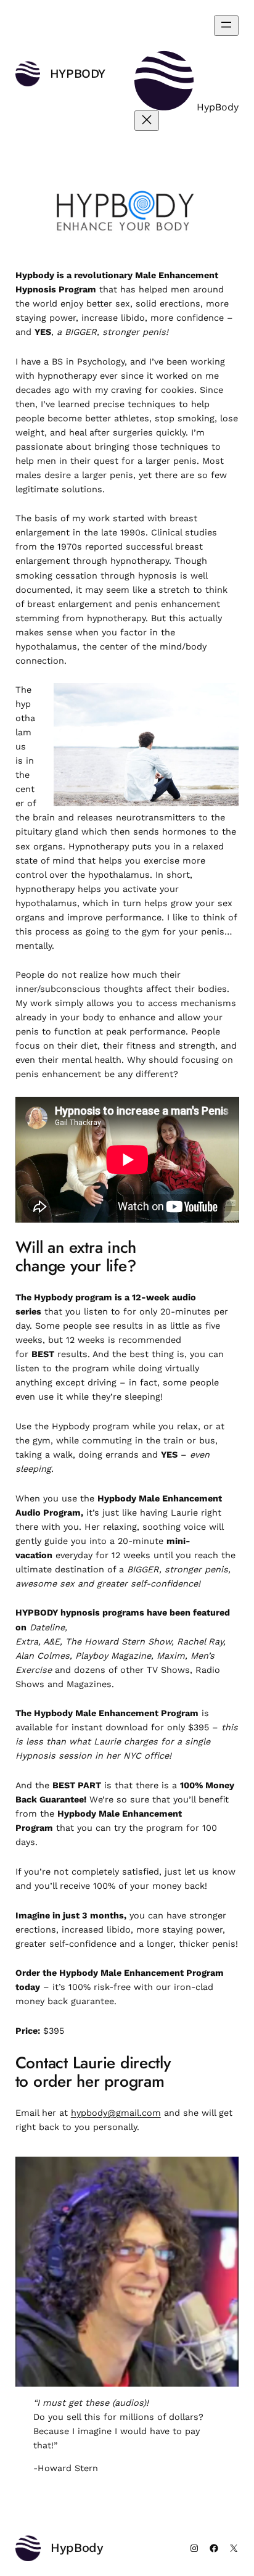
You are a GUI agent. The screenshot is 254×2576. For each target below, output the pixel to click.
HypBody (78, 73)
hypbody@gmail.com (116, 2113)
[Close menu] (147, 121)
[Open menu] (226, 26)
